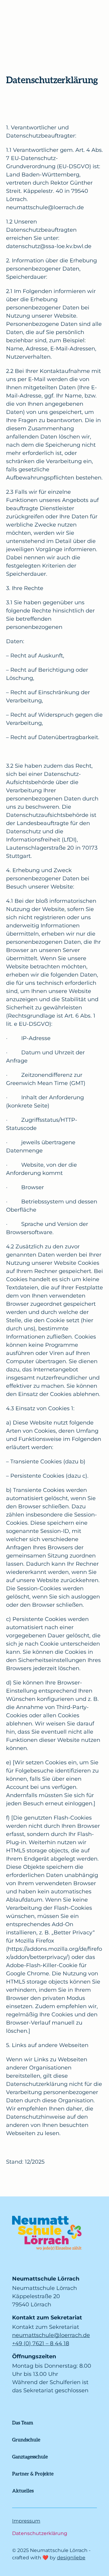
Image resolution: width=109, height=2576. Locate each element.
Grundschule (26, 2440)
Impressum (26, 2521)
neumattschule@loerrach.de (51, 2335)
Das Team (23, 2422)
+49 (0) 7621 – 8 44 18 (41, 2343)
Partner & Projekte (33, 2474)
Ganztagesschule (30, 2457)
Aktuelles (23, 2491)
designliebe (71, 2558)
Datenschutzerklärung (40, 2533)
